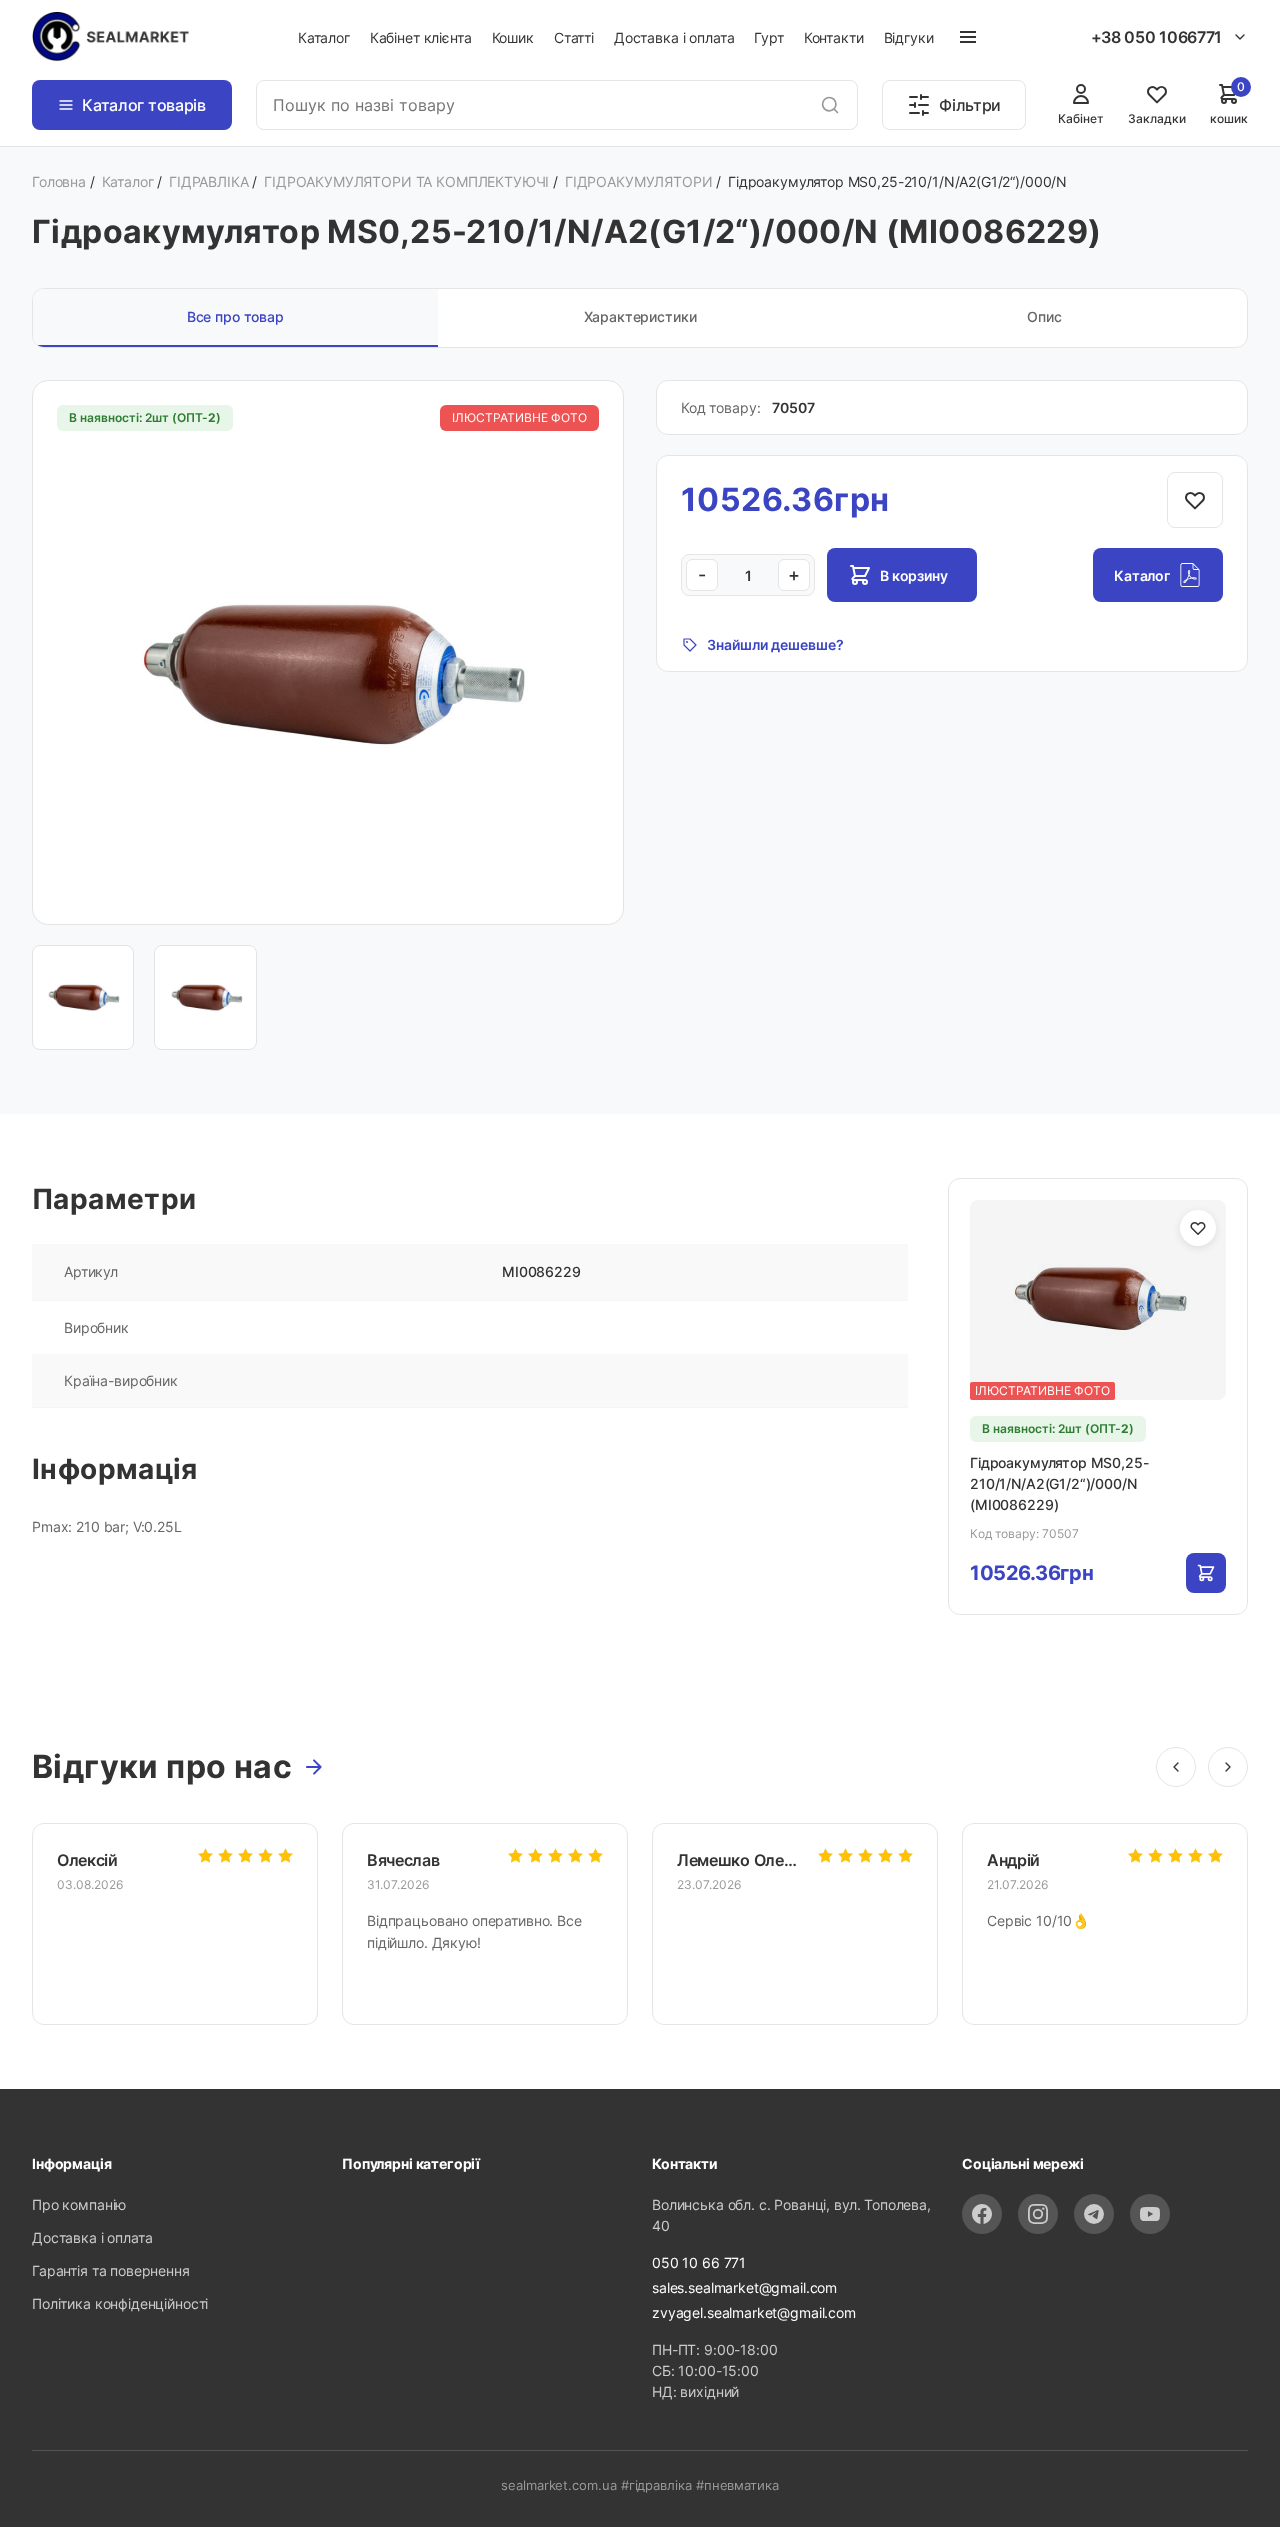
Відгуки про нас (162, 1766)
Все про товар (235, 316)
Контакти (834, 37)
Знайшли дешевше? (775, 644)
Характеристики (640, 316)
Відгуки (909, 37)
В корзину (914, 575)
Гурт (768, 37)
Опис (1044, 316)
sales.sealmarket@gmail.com (744, 2287)
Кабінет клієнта (421, 37)
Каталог (324, 37)
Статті (574, 37)
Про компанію (79, 2204)
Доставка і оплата (674, 37)
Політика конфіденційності (120, 2303)
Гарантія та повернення (111, 2270)
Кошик (513, 37)
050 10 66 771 (699, 2262)
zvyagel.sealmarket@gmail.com (754, 2312)
